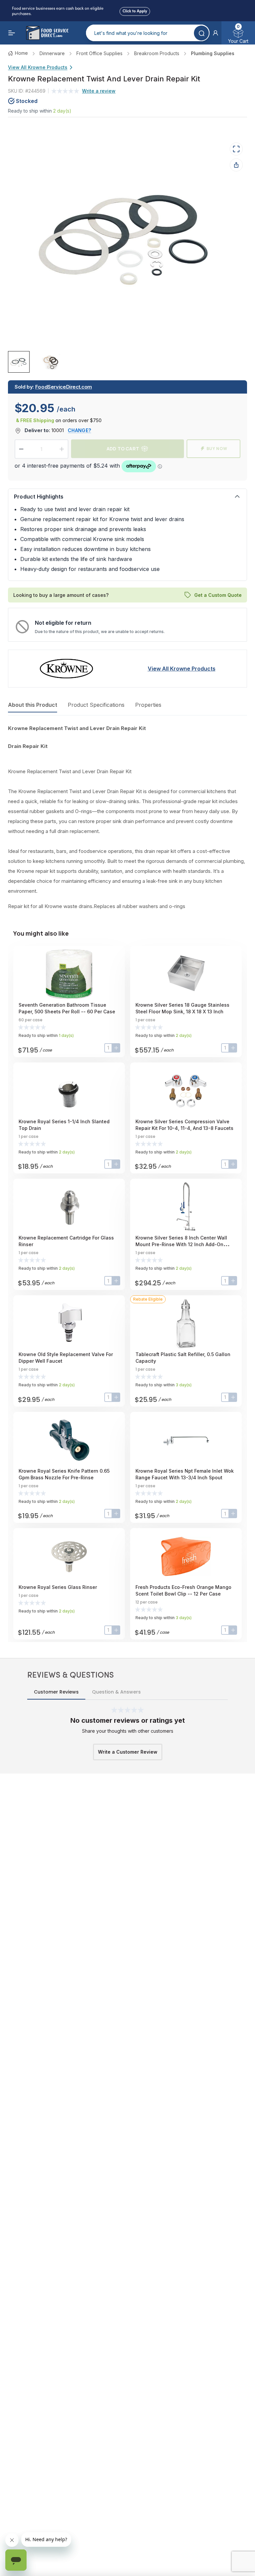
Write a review (99, 91)
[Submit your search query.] (201, 33)
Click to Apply (135, 10)
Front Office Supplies (99, 53)
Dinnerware (52, 53)
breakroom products (157, 53)
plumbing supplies (213, 53)
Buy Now (217, 449)
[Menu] (12, 33)
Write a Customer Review (128, 1752)
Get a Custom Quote (218, 595)
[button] (215, 33)
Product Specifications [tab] (96, 705)
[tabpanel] (127, 817)
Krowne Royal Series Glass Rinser (58, 1587)
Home (21, 53)
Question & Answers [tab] (116, 1692)
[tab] (19, 362)
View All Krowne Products (38, 67)
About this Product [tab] (33, 705)
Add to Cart (123, 449)
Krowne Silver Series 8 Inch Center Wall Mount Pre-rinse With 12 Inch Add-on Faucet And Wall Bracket (181, 1244)
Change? (79, 430)
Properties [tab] (148, 705)
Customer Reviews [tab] (56, 1692)
